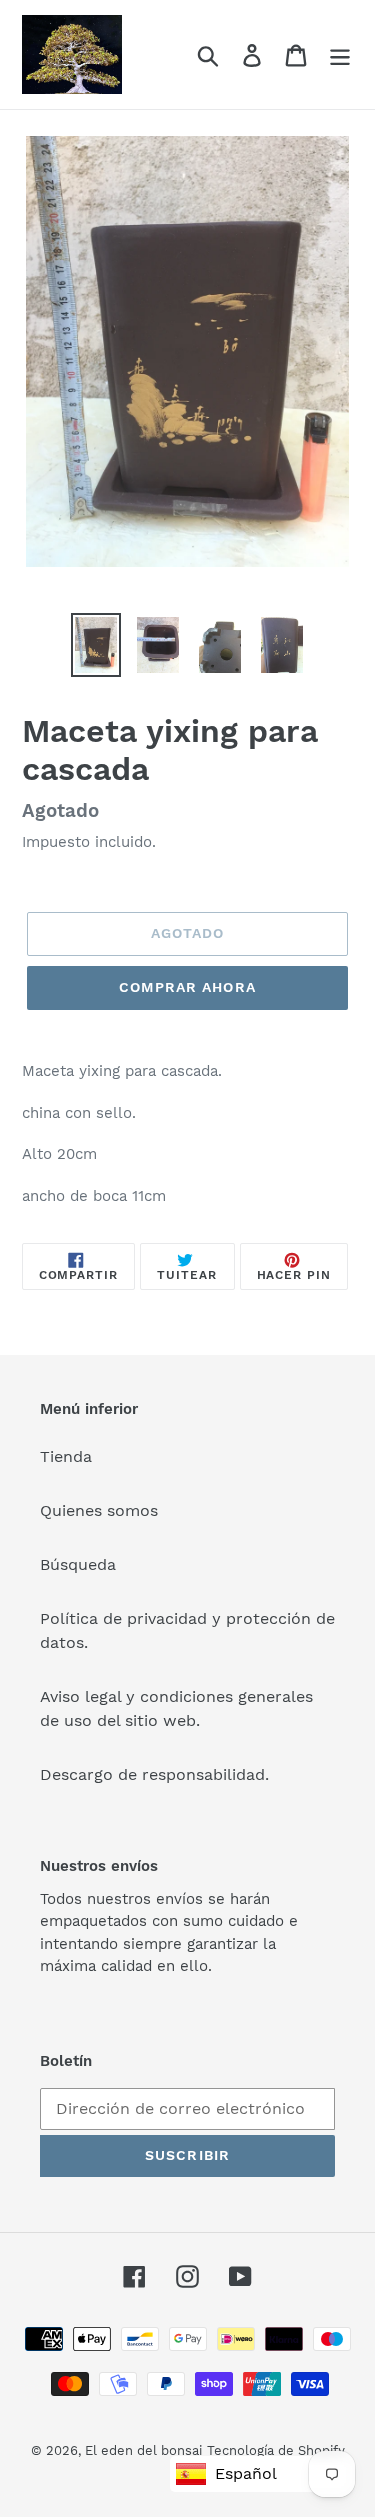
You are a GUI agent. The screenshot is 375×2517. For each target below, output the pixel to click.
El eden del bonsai (143, 2450)
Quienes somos (99, 1510)
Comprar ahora (187, 987)
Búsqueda (78, 1564)
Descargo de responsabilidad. (154, 1774)
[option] (96, 645)
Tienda (66, 1456)
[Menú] (340, 54)
